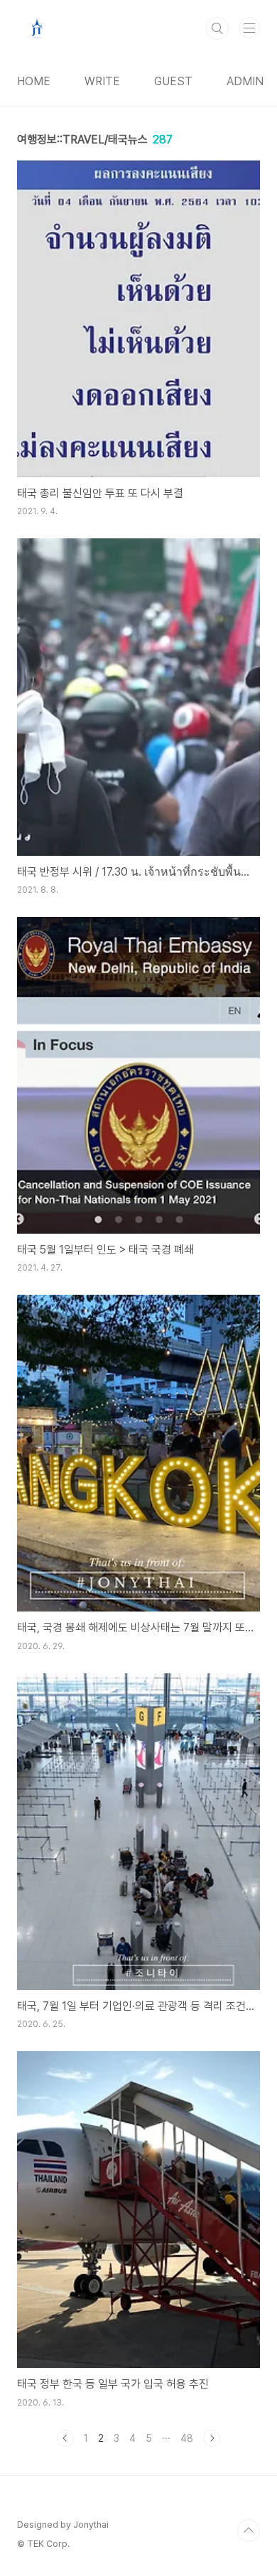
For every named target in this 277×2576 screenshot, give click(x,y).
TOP (249, 2531)
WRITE (102, 81)
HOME (34, 81)
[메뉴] (249, 28)
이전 (65, 2438)
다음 (212, 2438)
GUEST (173, 81)
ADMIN (245, 81)
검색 (217, 28)
